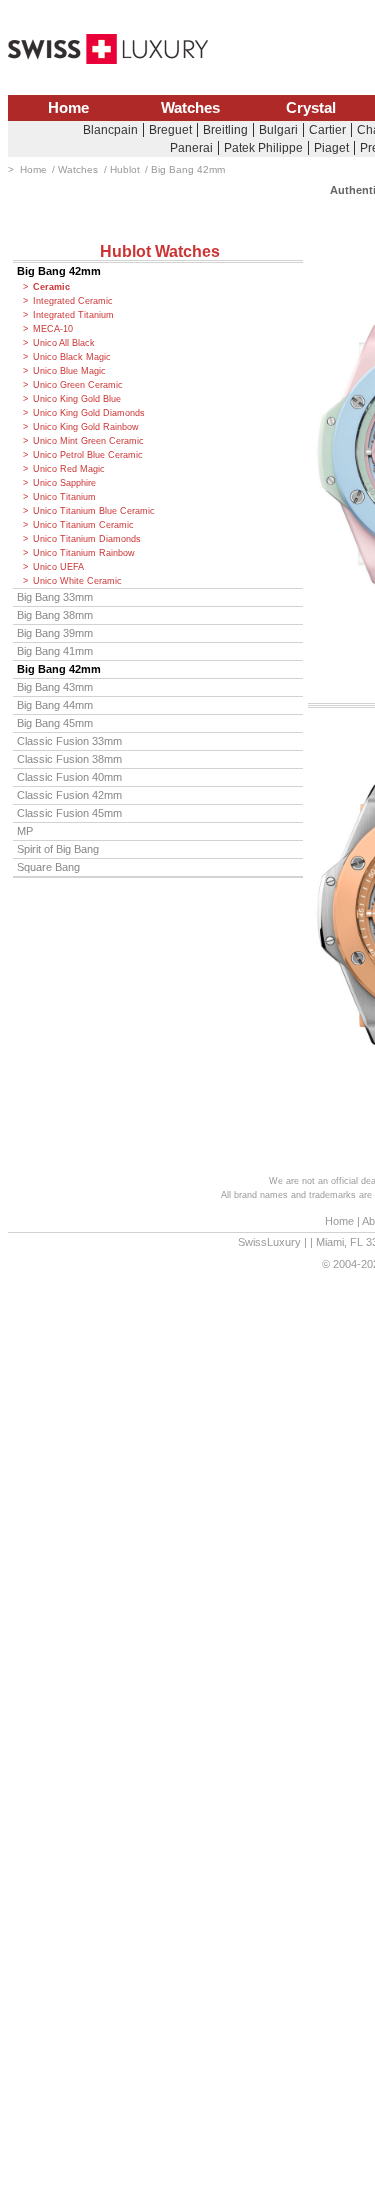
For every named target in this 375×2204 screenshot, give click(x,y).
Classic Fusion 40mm (69, 777)
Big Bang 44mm (55, 705)
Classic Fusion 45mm (69, 813)
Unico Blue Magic (69, 371)
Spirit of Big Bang (58, 849)
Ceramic (51, 287)
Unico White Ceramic (77, 581)
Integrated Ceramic (73, 301)
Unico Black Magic (72, 357)
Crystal (311, 108)
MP (25, 831)
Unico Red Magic (69, 469)
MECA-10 (53, 329)
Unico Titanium (64, 497)
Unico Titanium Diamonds (87, 539)
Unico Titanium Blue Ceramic (94, 511)
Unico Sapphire (64, 483)
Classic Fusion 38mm (69, 759)
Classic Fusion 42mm (69, 795)
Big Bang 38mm (55, 615)
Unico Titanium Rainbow (84, 553)
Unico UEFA (58, 567)
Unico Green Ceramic (78, 385)
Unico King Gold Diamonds (89, 413)
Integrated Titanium (73, 315)
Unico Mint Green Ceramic (88, 441)
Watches (190, 108)
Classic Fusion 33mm (69, 741)
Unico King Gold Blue (77, 399)
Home (68, 108)
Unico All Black (64, 343)
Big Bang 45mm (55, 723)
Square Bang (48, 867)
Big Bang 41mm (55, 651)
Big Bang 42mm (59, 271)
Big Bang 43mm (55, 687)
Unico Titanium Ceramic (83, 525)
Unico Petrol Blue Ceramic (88, 455)
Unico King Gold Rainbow (86, 427)
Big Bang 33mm (55, 597)
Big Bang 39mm (55, 633)
